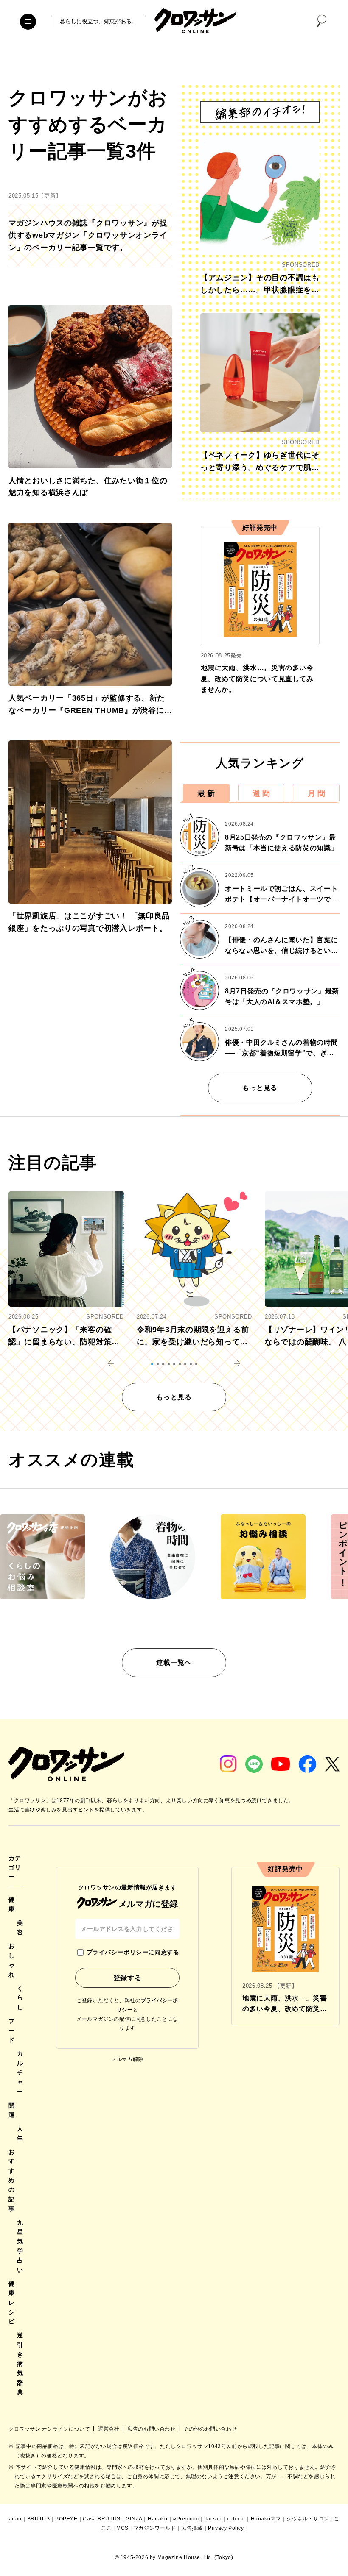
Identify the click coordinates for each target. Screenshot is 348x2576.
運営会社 (109, 2429)
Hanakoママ (266, 2519)
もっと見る (260, 1088)
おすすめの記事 (12, 2180)
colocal (236, 2519)
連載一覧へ (174, 1662)
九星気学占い (20, 2246)
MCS (122, 2528)
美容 (20, 1928)
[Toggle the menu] (28, 22)
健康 (12, 1904)
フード (12, 2030)
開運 (12, 2110)
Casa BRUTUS (102, 2519)
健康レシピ (12, 2303)
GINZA (134, 2519)
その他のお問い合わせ (210, 2429)
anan (15, 2519)
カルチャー (20, 2072)
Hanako (158, 2519)
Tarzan (213, 2519)
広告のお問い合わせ (152, 2429)
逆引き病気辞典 (20, 2364)
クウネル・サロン (308, 2519)
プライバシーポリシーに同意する (133, 1952)
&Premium (186, 2519)
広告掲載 (192, 2528)
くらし (20, 1998)
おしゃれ (12, 1960)
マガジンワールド (155, 2528)
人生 (20, 2133)
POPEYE (66, 2519)
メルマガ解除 (127, 2059)
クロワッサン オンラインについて (50, 2429)
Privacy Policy (226, 2528)
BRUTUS (39, 2519)
